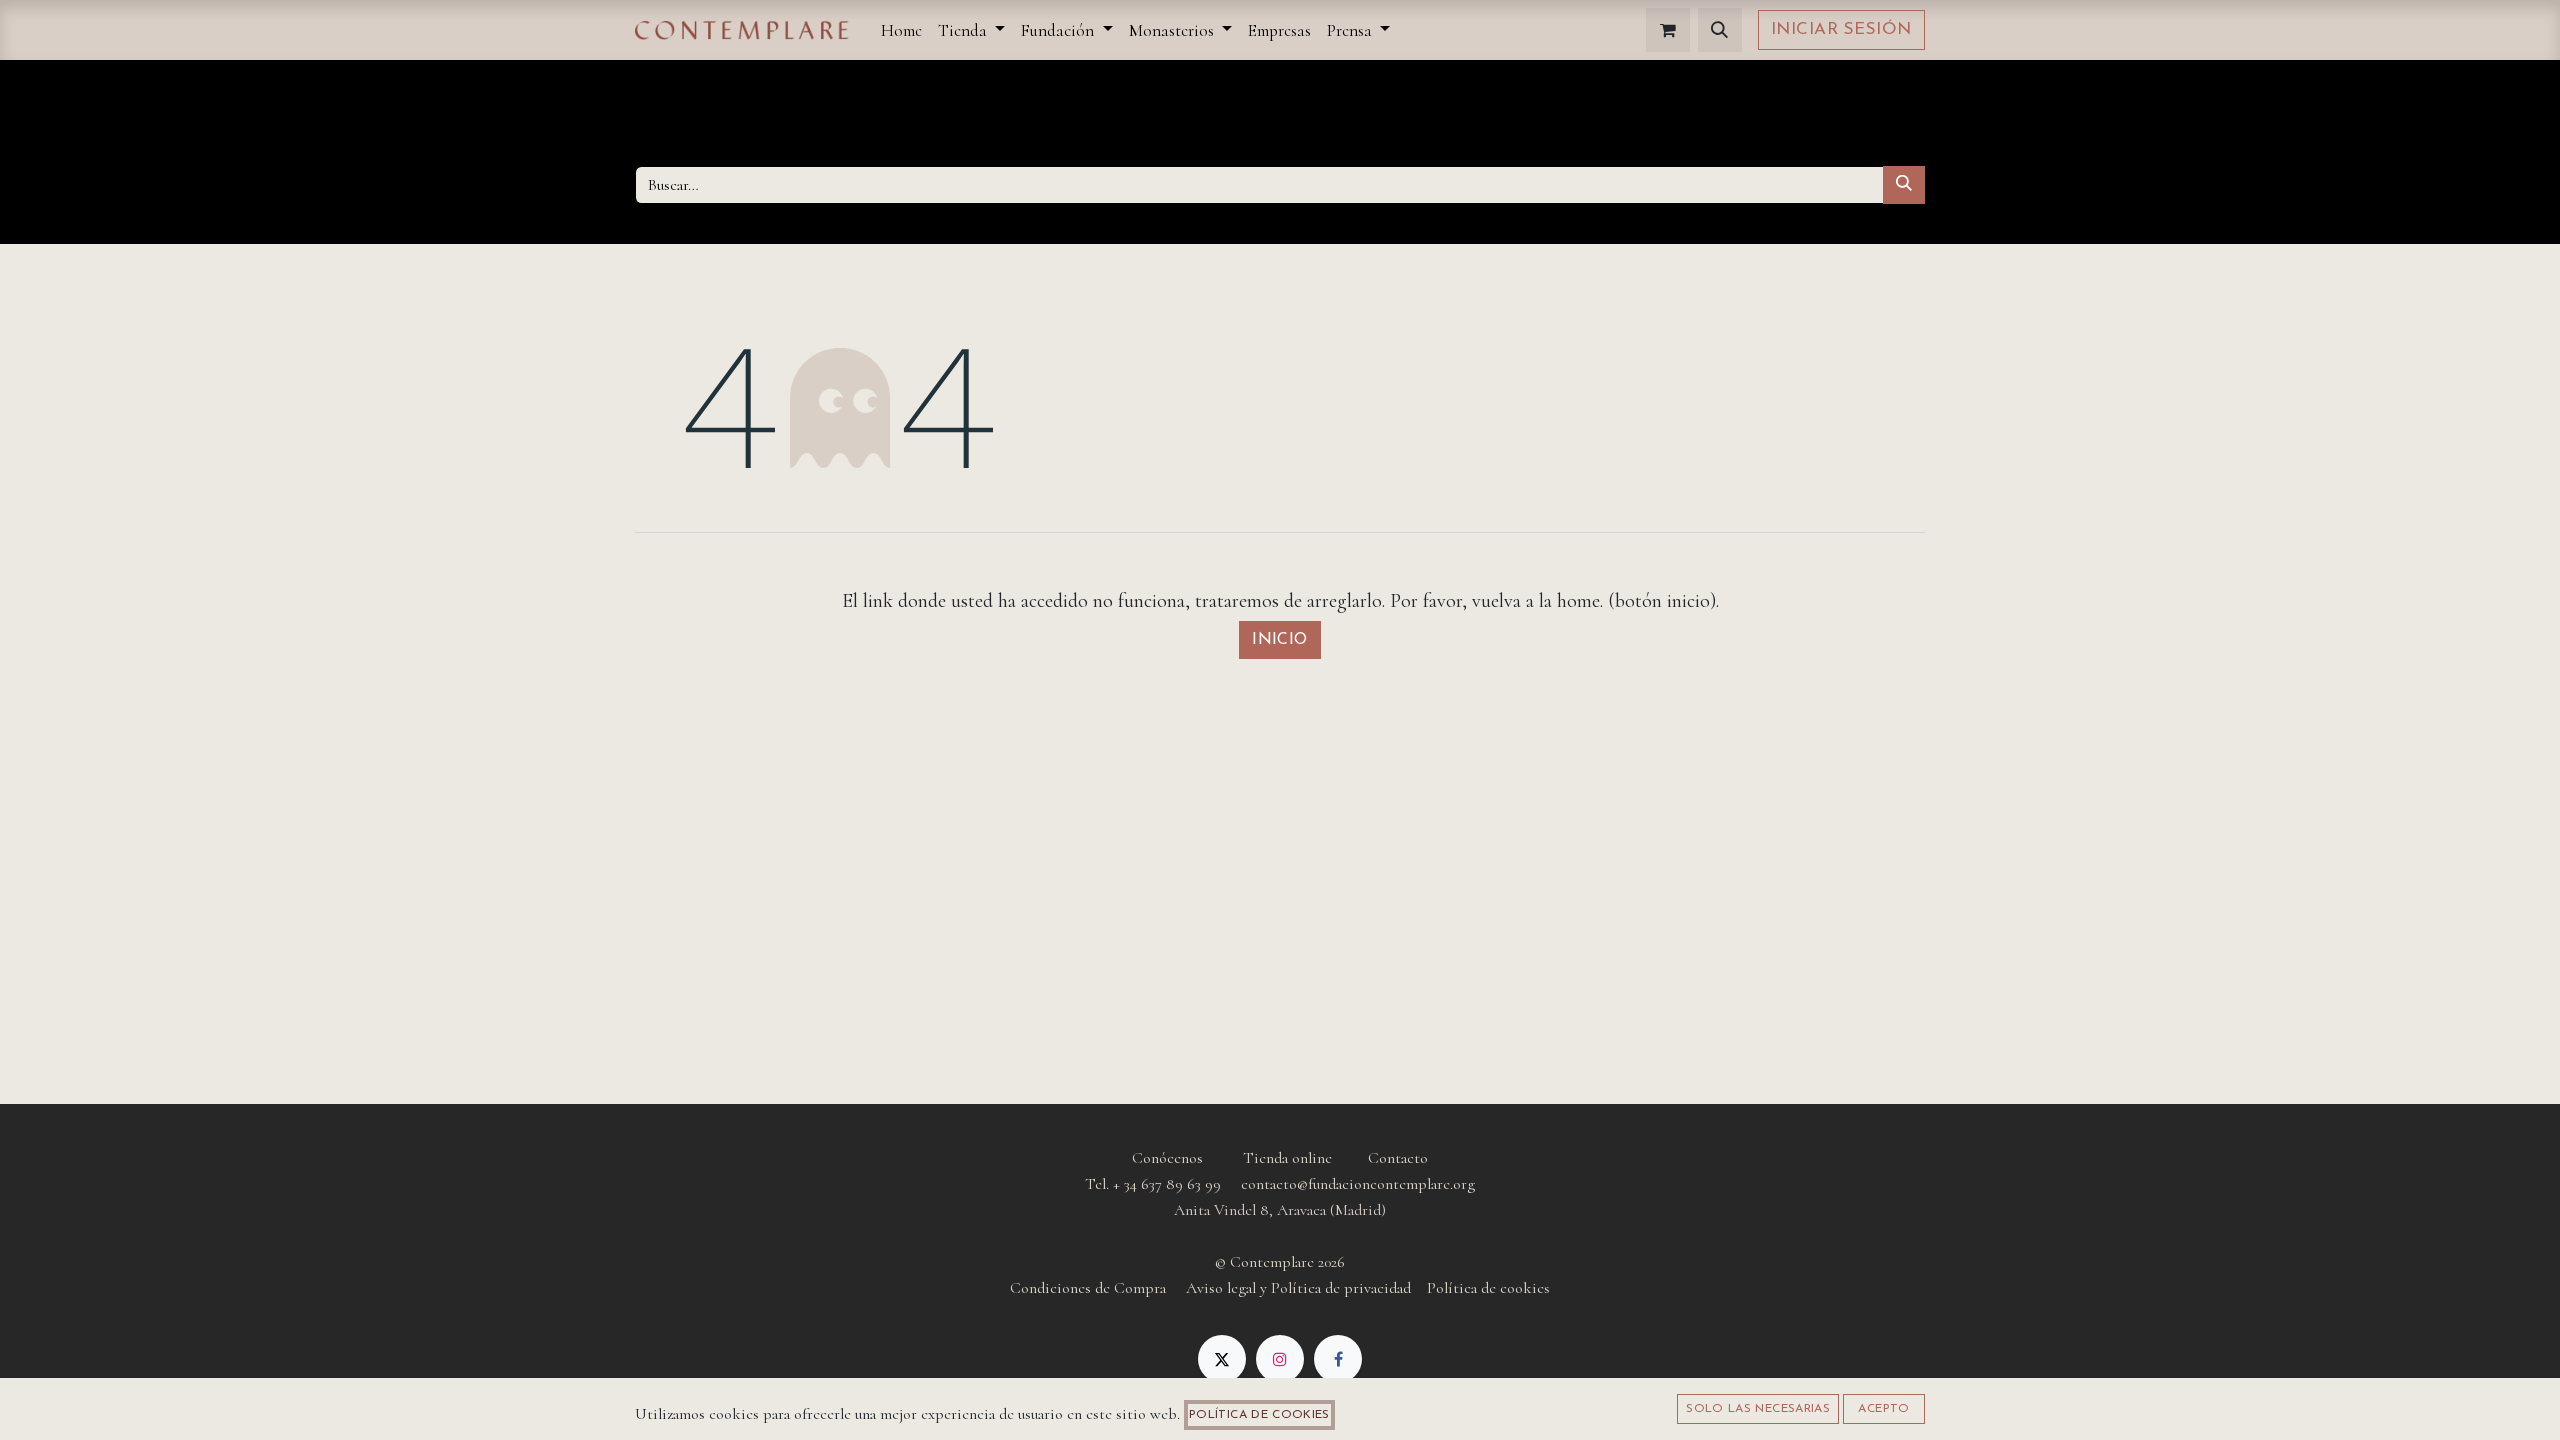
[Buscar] (1904, 185)
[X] (1222, 1359)
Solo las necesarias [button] (1758, 1409)
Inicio (1280, 640)
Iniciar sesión (1841, 29)
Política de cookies (1259, 1415)
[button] (1720, 30)
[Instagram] (1280, 1359)
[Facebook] (1338, 1359)
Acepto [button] (1883, 1409)
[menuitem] (901, 30)
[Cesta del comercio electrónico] (1668, 30)
